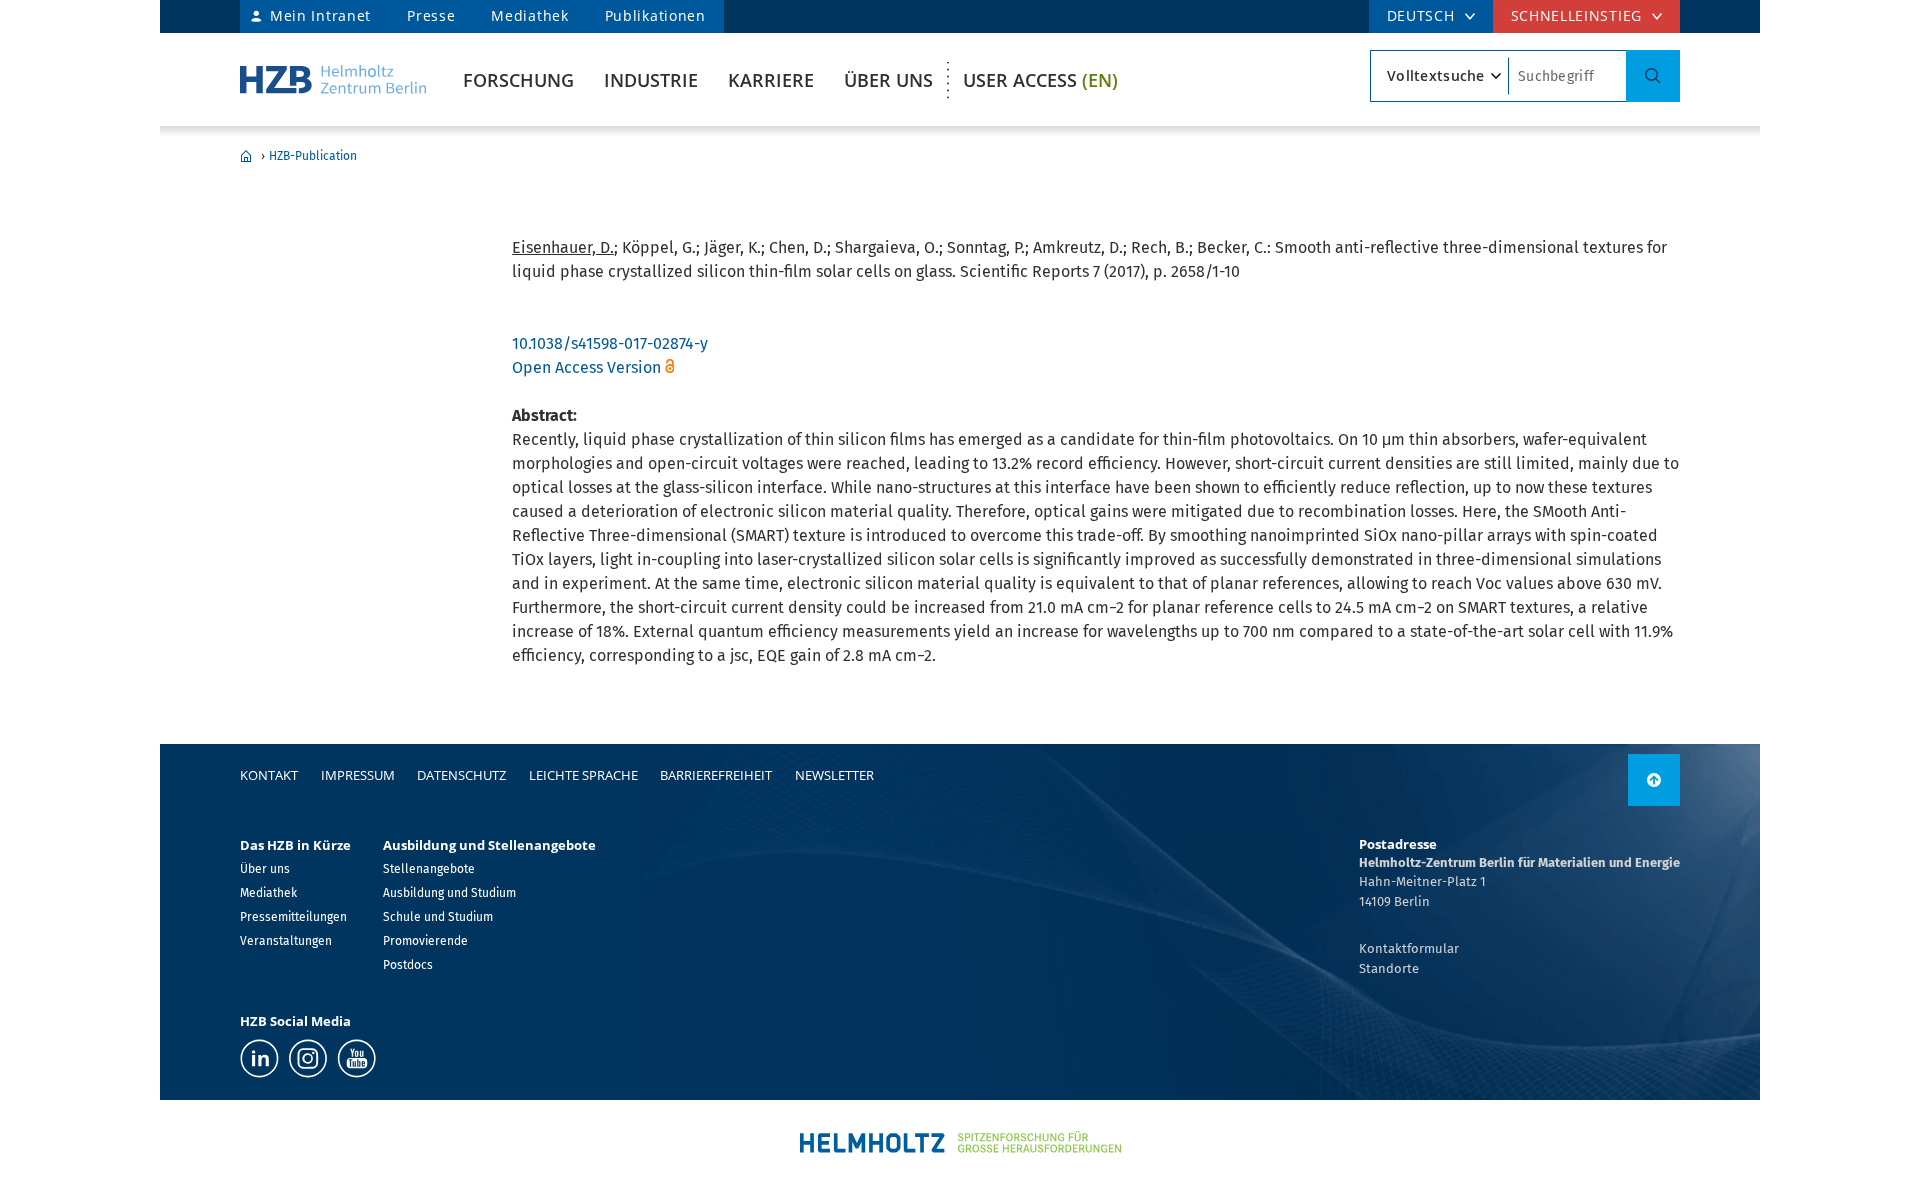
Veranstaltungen (286, 941)
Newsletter (834, 775)
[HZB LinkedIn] (259, 1058)
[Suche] (1653, 76)
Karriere (771, 80)
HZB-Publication (313, 156)
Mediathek (529, 15)
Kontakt (269, 775)
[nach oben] (1654, 780)
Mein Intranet (320, 15)
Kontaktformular (1409, 948)
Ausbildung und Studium (449, 893)
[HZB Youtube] (356, 1058)
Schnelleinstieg (1577, 15)
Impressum (358, 775)
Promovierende (425, 941)
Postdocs (408, 965)
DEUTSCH (1421, 15)
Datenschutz (461, 775)
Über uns (888, 80)
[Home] (333, 79)
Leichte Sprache (583, 775)
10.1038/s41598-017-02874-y (610, 343)
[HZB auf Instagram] (308, 1058)
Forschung (518, 80)
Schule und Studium (438, 917)
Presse (431, 15)
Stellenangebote (429, 869)
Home (246, 156)
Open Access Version (586, 367)
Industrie (651, 80)
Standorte (1389, 968)
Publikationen (655, 15)
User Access (1040, 80)
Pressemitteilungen (293, 917)
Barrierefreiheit (716, 775)
